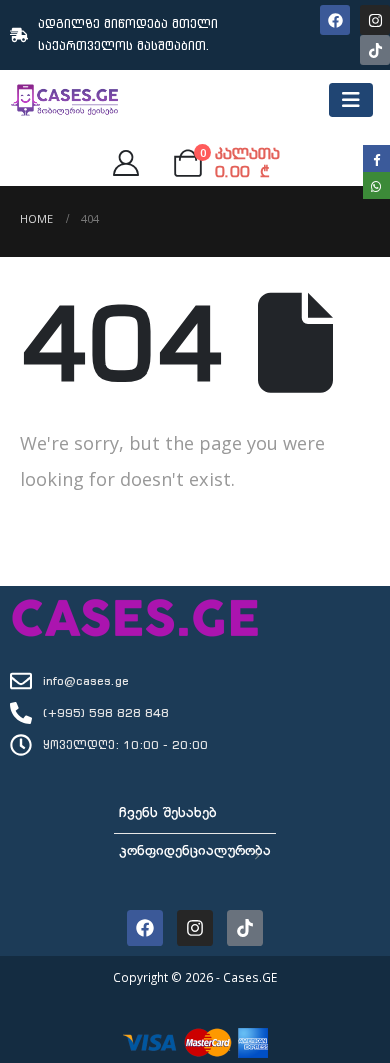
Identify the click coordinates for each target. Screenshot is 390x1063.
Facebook (376, 158)
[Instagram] (375, 20)
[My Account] (125, 163)
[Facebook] (335, 20)
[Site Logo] (65, 100)
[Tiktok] (375, 50)
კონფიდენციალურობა (195, 851)
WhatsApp (376, 185)
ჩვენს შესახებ (168, 813)
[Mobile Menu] (351, 100)
